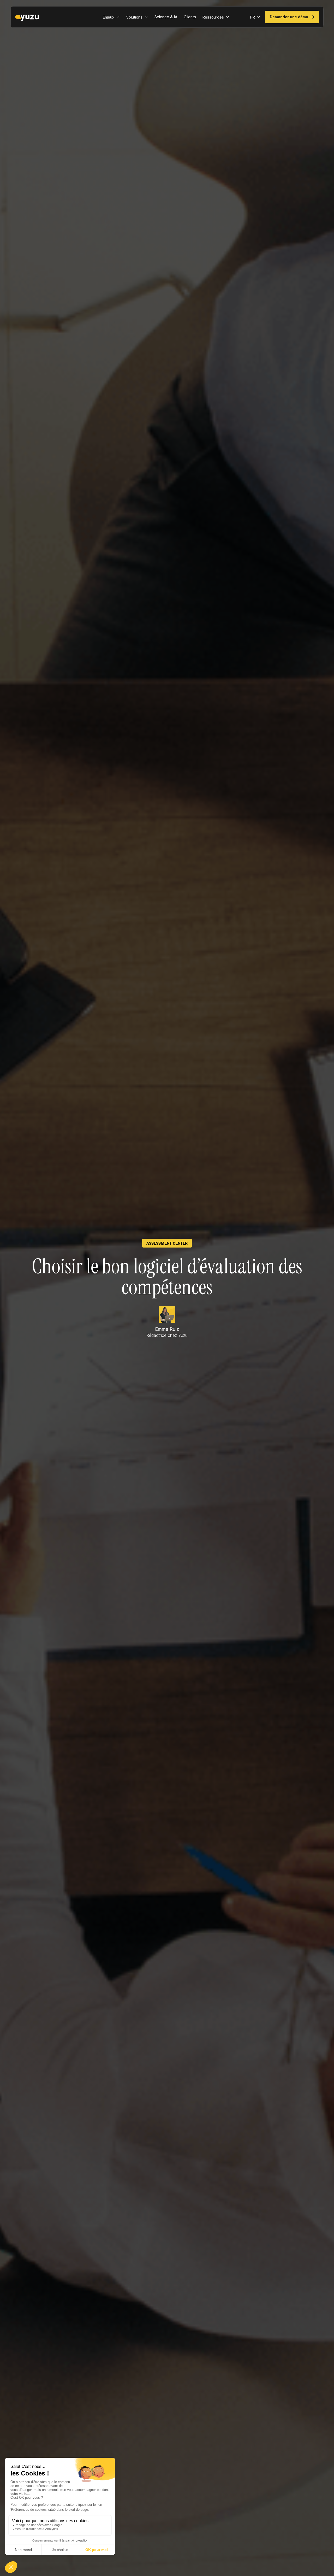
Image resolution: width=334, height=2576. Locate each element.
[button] (111, 17)
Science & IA (166, 17)
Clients (190, 17)
